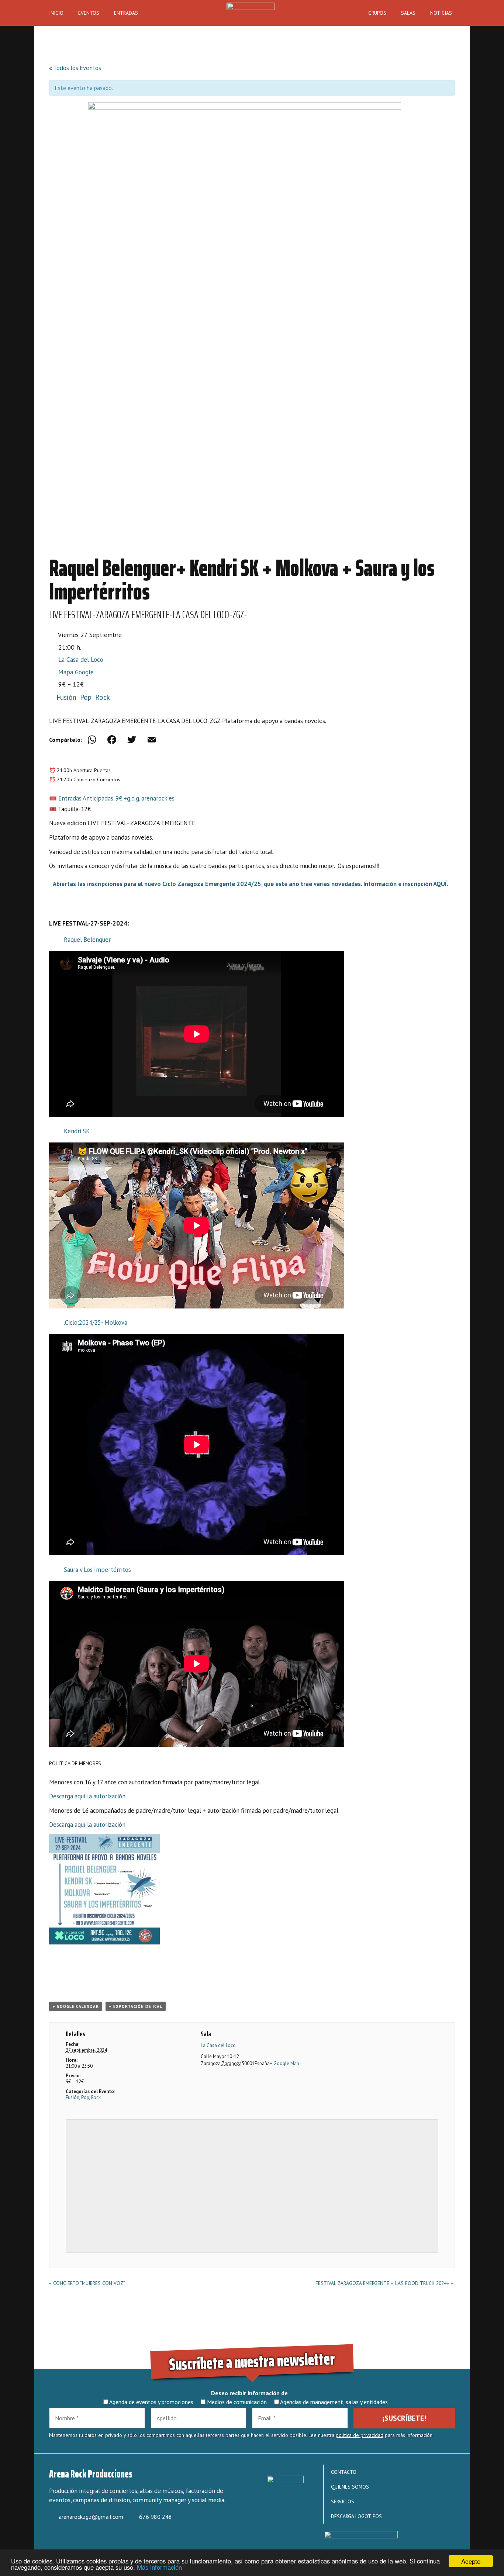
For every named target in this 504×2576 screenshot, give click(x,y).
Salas (408, 13)
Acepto (471, 2561)
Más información (159, 2567)
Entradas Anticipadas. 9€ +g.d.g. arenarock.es (116, 798)
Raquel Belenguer (87, 940)
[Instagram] (81, 2539)
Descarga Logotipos (356, 2516)
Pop (86, 697)
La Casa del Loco (81, 659)
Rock (103, 697)
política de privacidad (360, 2435)
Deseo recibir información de (249, 2393)
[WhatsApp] (92, 740)
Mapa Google (76, 672)
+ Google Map (284, 2063)
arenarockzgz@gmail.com (91, 2517)
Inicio (56, 13)
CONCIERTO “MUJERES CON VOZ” (87, 2283)
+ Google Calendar (76, 2006)
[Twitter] (132, 740)
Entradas (126, 13)
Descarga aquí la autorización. (88, 1796)
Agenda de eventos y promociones (151, 2402)
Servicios (343, 2501)
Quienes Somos (350, 2487)
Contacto (344, 2472)
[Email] (152, 740)
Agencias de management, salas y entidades (333, 2402)
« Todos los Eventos (75, 68)
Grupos (377, 13)
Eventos (89, 13)
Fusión (66, 697)
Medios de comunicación (236, 2402)
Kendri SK (77, 1131)
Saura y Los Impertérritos (97, 1570)
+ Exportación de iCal (136, 2006)
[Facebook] (112, 740)
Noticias (441, 13)
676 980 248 (156, 2517)
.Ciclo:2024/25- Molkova (96, 1322)
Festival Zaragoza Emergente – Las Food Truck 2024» (384, 2283)
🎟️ (53, 809)
